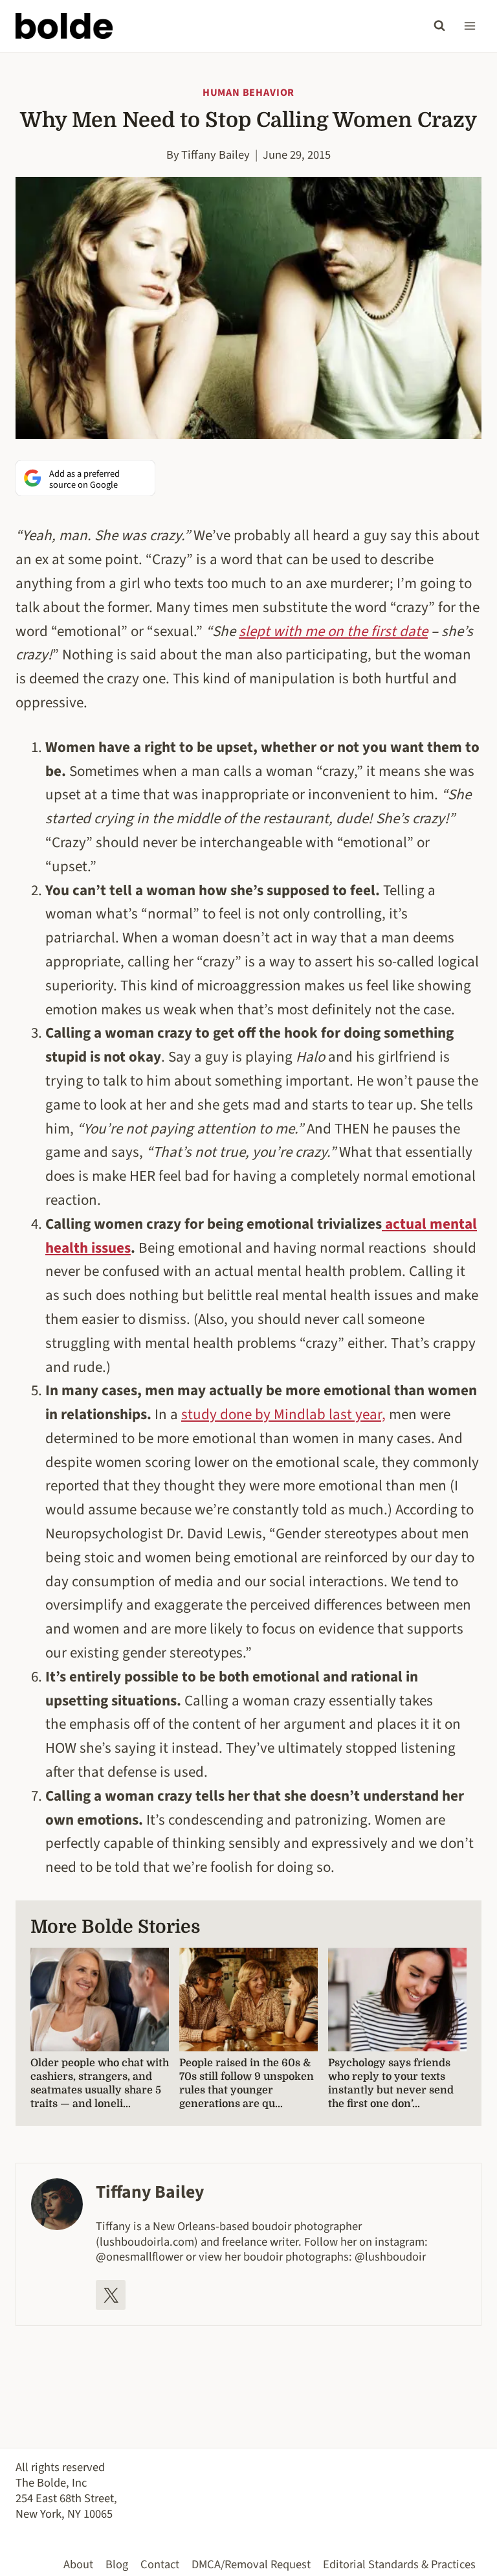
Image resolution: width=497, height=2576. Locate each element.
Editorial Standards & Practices (399, 2564)
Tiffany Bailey (215, 155)
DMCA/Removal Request (251, 2564)
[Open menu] (469, 26)
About (78, 2564)
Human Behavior (248, 93)
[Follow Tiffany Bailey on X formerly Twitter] (111, 2295)
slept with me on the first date (333, 631)
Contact (160, 2564)
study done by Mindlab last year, (283, 1414)
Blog (117, 2564)
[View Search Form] (439, 26)
